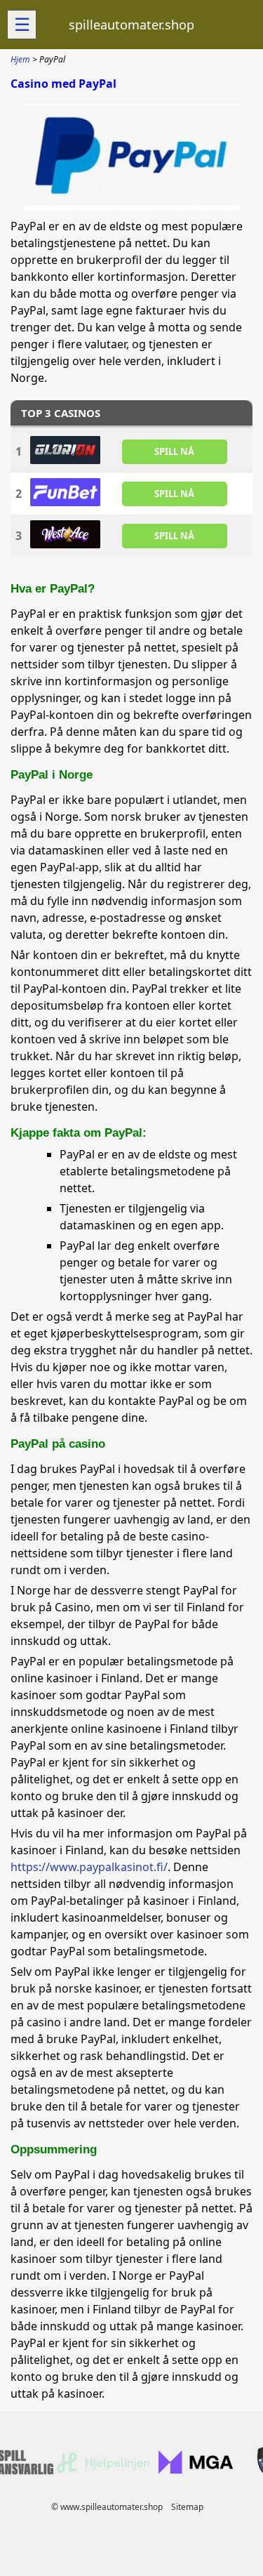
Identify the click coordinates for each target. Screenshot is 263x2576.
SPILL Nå (174, 451)
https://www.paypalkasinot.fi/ (89, 1867)
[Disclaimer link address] (103, 2470)
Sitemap (187, 2507)
